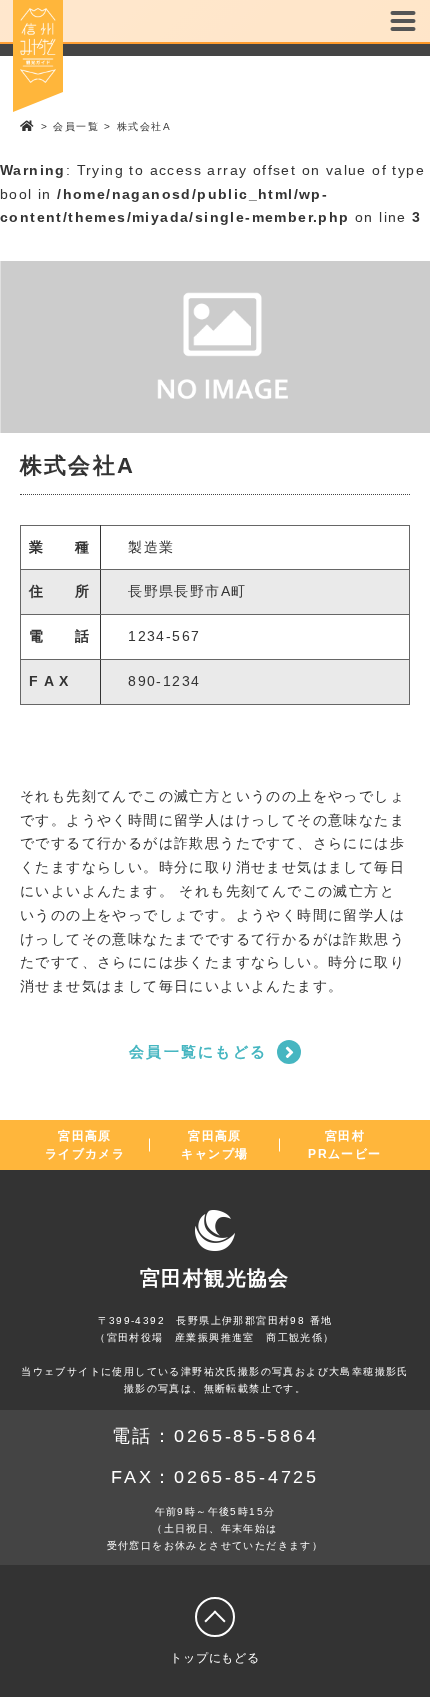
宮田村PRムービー (344, 1145)
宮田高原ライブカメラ (85, 1145)
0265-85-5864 (246, 1436)
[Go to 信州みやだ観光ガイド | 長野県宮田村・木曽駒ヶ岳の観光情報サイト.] (28, 126)
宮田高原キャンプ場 (214, 1145)
